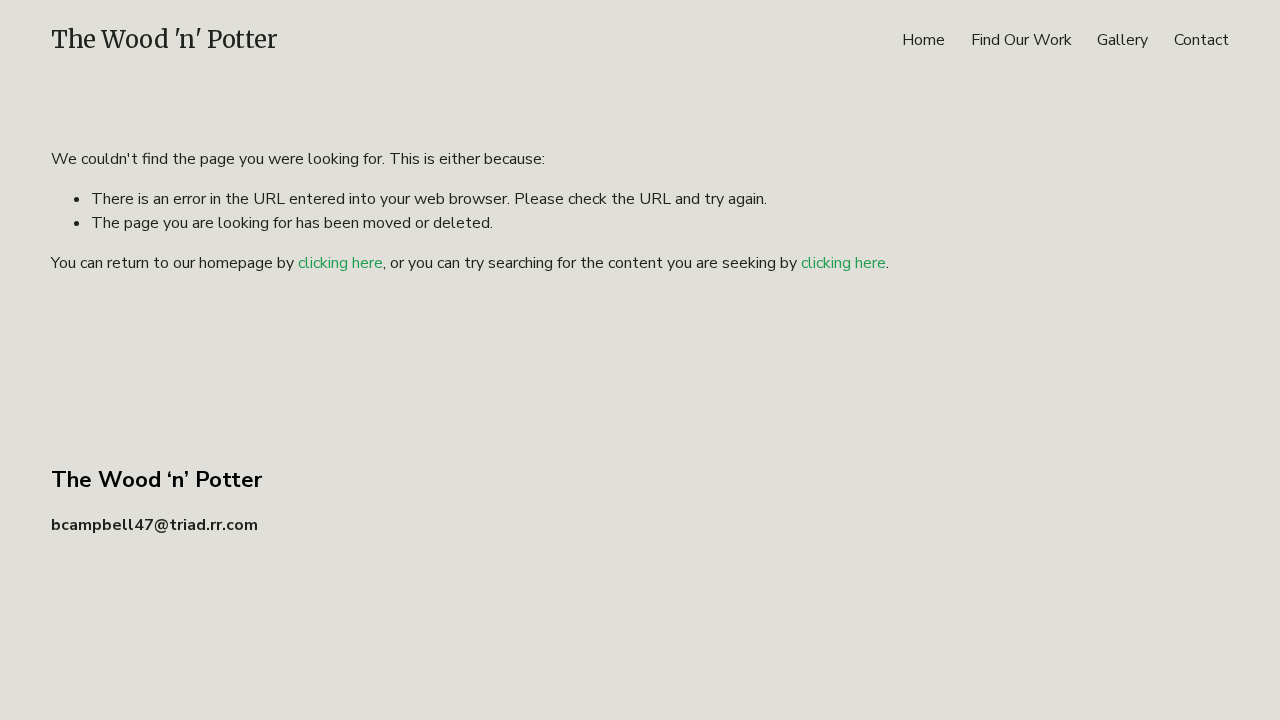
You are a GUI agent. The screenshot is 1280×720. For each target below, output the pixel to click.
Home (923, 40)
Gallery (1122, 40)
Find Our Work (1021, 40)
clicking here (340, 263)
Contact (1201, 40)
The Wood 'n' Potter (164, 39)
